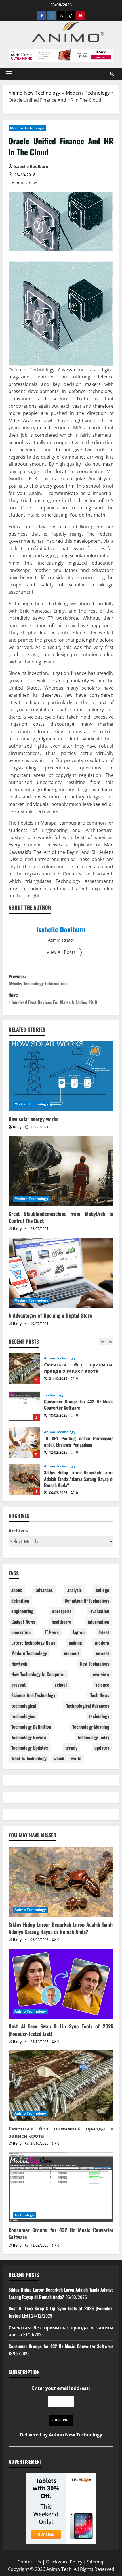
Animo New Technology (34, 93)
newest (103, 1653)
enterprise (62, 1611)
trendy (71, 1748)
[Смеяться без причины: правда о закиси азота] (61, 2085)
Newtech (19, 1664)
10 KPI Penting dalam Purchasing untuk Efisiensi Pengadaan (24, 1406)
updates (102, 1748)
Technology (54, 1358)
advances (44, 1590)
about (17, 1590)
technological (24, 1706)
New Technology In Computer (38, 1674)
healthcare (61, 1622)
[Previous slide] (102, 1342)
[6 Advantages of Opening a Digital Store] (61, 1273)
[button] (9, 74)
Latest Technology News (33, 1643)
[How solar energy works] (61, 1076)
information (98, 1622)
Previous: (38, 980)
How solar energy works (33, 1119)
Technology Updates (30, 1748)
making (75, 1643)
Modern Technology (88, 93)
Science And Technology (33, 1695)
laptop (79, 1632)
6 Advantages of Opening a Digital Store (50, 1315)
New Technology (95, 1664)
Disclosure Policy (64, 2562)
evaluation (100, 1611)
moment (71, 1653)
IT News (52, 1632)
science (102, 1685)
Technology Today (93, 1737)
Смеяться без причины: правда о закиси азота (61, 2132)
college (103, 1590)
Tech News (100, 1695)
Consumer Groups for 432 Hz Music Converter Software (24, 1369)
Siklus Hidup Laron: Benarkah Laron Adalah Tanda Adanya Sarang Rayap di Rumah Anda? (24, 1443)
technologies (23, 1716)
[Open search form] (112, 73)
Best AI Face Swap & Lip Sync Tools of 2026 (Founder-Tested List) (24, 1480)
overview (101, 1674)
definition (20, 1601)
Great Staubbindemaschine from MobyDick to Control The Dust (61, 1217)
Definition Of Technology (87, 1601)
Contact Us (29, 2562)
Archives (18, 1531)
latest (104, 1632)
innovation (21, 1632)
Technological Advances (88, 1706)
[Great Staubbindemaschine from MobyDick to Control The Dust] (61, 1171)
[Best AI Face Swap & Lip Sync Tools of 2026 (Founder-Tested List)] (61, 1984)
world (76, 1758)
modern (102, 1643)
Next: (53, 999)
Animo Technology (60, 1395)
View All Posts (61, 952)
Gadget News (23, 1622)
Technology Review (29, 1737)
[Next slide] (110, 1342)
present (19, 1685)
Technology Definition (31, 1727)
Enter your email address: (61, 2411)
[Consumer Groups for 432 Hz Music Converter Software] (61, 2187)
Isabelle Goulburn (61, 929)
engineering (22, 1611)
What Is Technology (29, 1758)
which (59, 1758)
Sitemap (96, 2562)
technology (99, 1716)
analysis (74, 1590)
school (61, 1685)
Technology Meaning (91, 1727)
